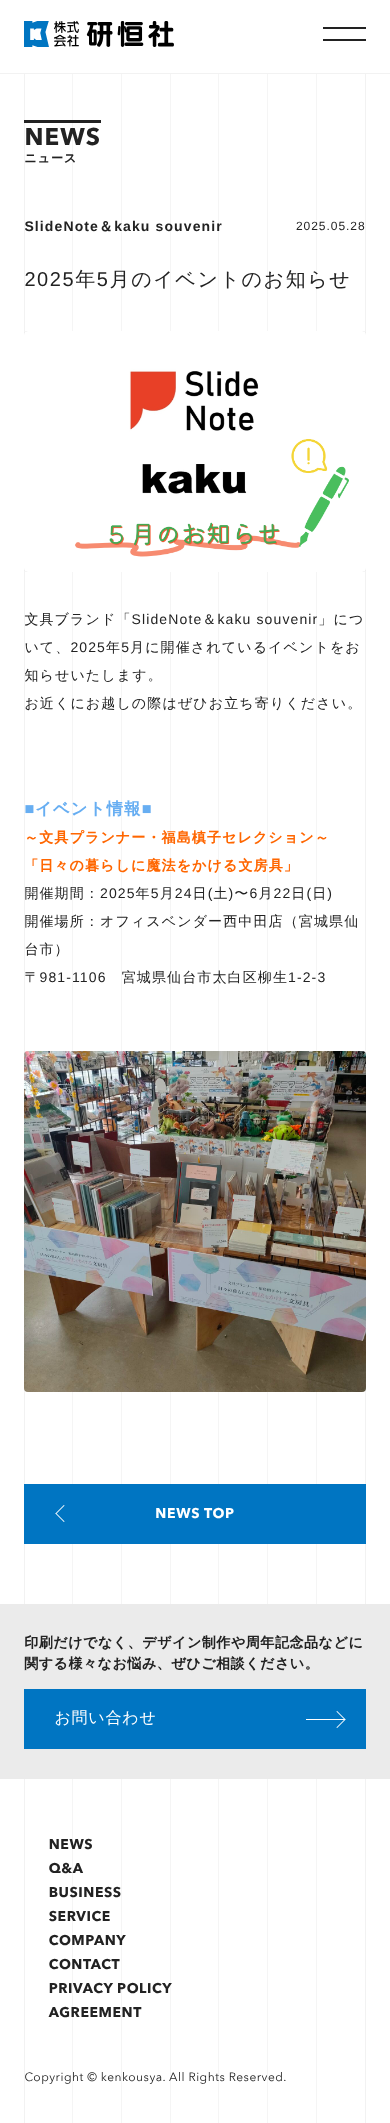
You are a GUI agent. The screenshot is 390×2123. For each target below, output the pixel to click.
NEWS (71, 1844)
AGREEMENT (95, 2012)
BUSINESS (85, 1892)
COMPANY (88, 1940)
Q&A (66, 1868)
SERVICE (80, 1916)
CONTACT (85, 1964)
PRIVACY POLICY (110, 1988)
